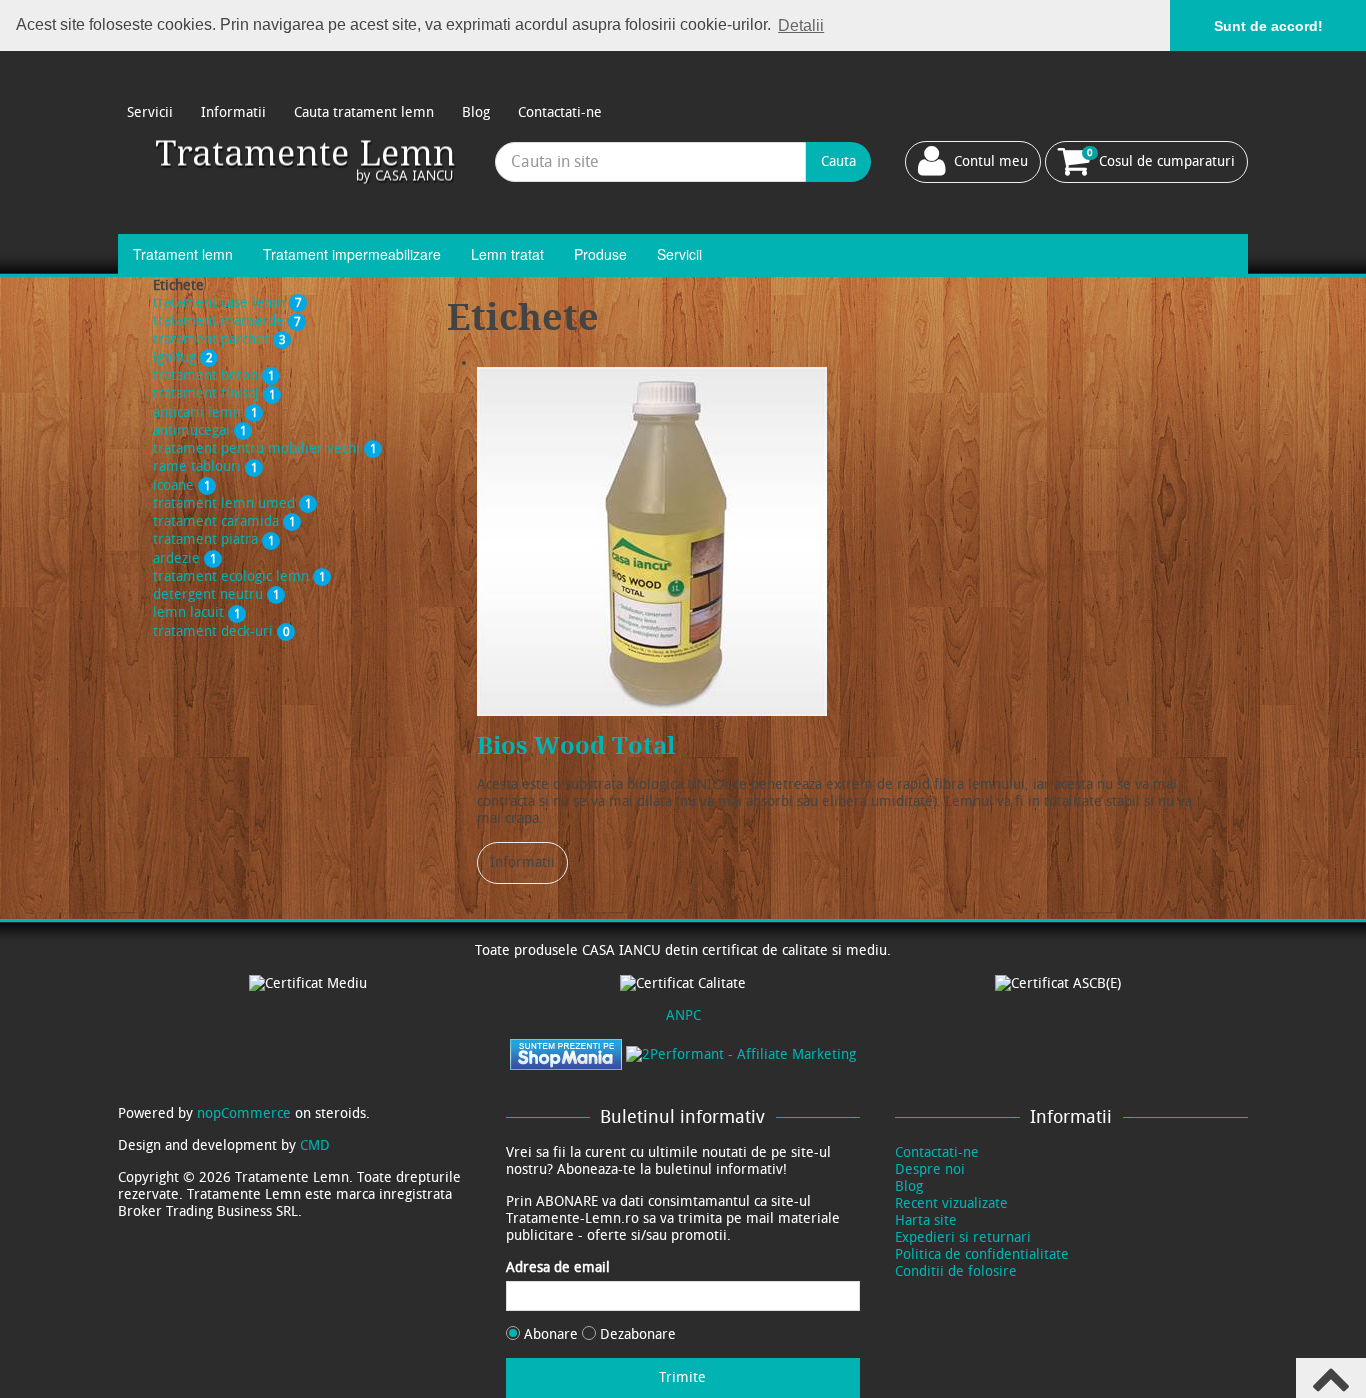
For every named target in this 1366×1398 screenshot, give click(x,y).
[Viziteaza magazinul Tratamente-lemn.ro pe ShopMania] (566, 1053)
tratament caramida (224, 521)
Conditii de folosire (956, 1271)
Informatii (233, 112)
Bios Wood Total (576, 746)
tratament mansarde (227, 320)
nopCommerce (244, 1113)
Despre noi (930, 1169)
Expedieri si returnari (963, 1237)
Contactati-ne (560, 112)
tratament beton (214, 375)
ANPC (683, 1015)
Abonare (551, 1334)
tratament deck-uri (221, 631)
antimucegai (200, 430)
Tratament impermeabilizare (352, 254)
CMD (315, 1145)
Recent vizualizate (951, 1203)
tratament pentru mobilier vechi (265, 448)
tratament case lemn (227, 302)
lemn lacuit (197, 612)
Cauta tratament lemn (364, 112)
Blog (476, 112)
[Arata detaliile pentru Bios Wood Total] (652, 541)
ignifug (183, 357)
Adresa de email (558, 1267)
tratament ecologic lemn (239, 576)
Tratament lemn (183, 254)
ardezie (185, 558)
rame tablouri (205, 466)
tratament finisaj (214, 393)
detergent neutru (216, 594)
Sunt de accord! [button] (1268, 26)
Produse (600, 254)
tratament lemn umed (232, 503)
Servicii (150, 112)
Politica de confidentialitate (982, 1254)
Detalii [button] (801, 25)
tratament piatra (214, 539)
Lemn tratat (507, 254)
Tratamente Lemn (306, 161)
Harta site (926, 1220)
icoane (182, 485)
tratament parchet (219, 339)
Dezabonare (636, 1334)
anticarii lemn (205, 412)
